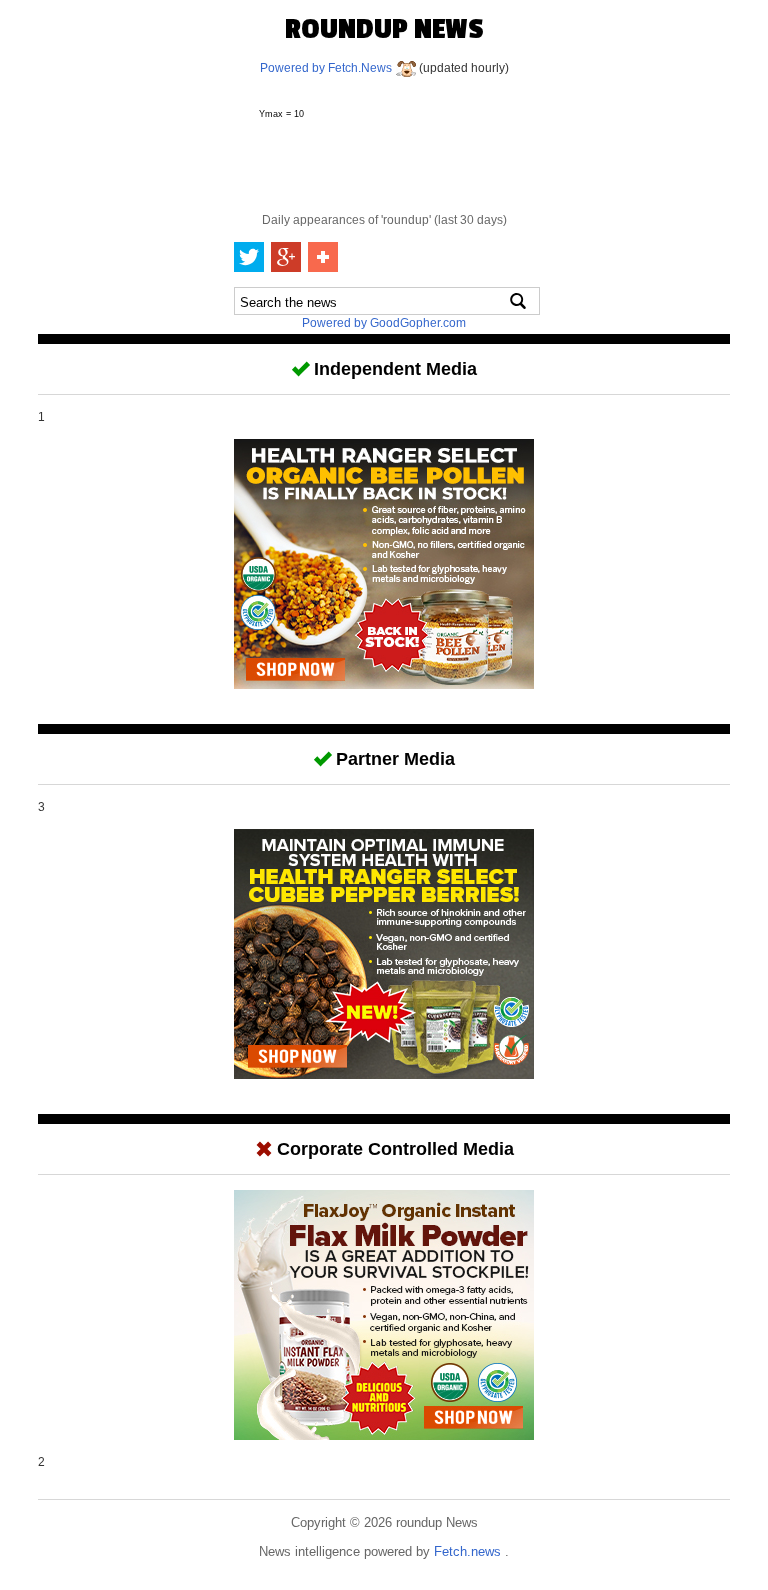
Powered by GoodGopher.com (384, 323)
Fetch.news (469, 1551)
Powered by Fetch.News (327, 68)
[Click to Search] (518, 301)
